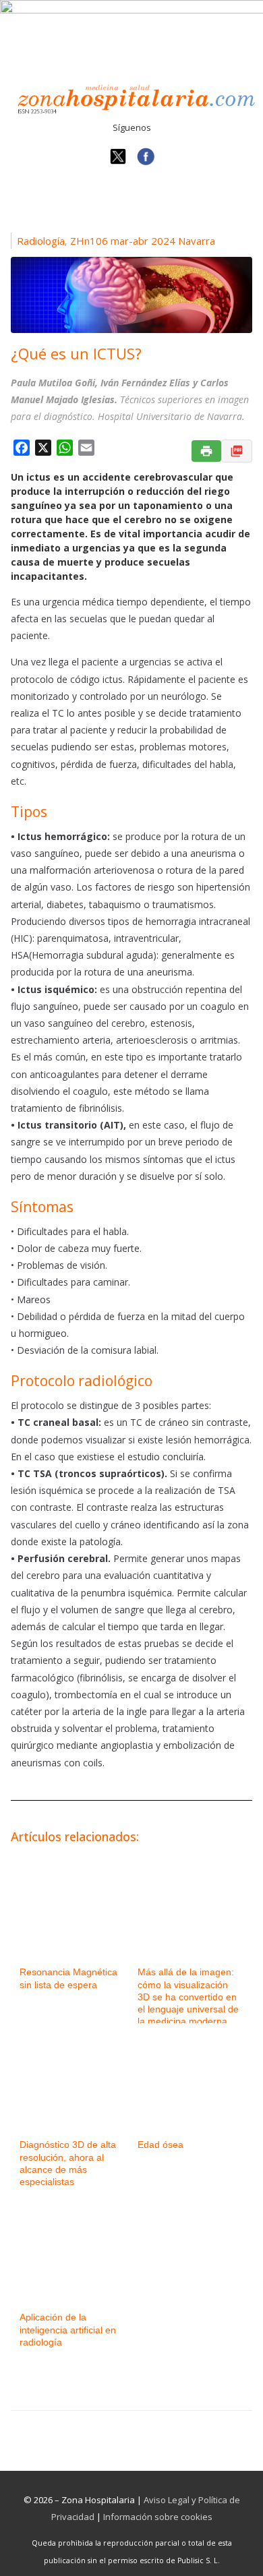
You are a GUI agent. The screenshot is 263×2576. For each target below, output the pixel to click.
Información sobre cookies (158, 2517)
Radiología (41, 241)
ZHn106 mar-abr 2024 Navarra (143, 241)
